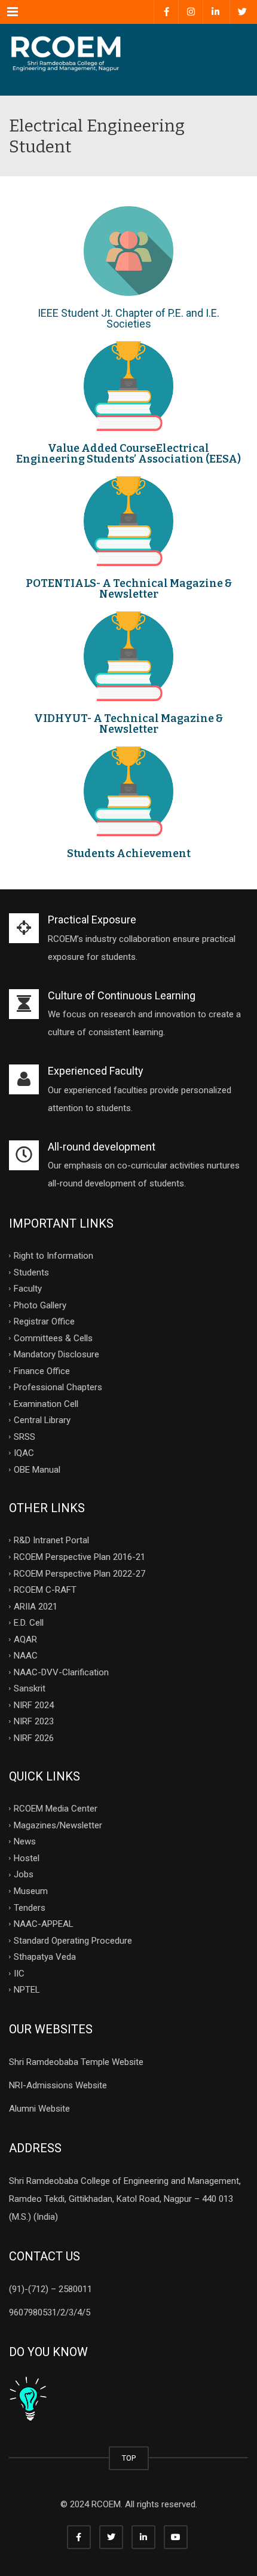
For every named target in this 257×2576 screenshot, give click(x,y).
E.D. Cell (29, 1623)
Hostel (27, 1858)
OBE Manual (37, 1469)
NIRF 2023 (34, 1721)
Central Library (42, 1420)
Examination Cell (46, 1403)
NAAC (26, 1656)
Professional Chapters (58, 1387)
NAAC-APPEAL (44, 1924)
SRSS (25, 1436)
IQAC (24, 1453)
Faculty (28, 1289)
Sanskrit (30, 1688)
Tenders (30, 1907)
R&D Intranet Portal (51, 1540)
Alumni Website (39, 2109)
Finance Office (42, 1370)
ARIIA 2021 (36, 1606)
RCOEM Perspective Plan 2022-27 (79, 1573)
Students (31, 1272)
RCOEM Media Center (56, 1809)
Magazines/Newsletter (58, 1825)
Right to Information (53, 1256)
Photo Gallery (40, 1305)
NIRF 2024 (34, 1705)
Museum (31, 1891)
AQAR (25, 1639)
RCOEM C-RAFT (45, 1590)
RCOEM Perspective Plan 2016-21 (79, 1557)
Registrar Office (44, 1321)
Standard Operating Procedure (73, 1940)
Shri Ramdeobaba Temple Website (76, 2062)
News (25, 1841)
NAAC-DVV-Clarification (61, 1672)
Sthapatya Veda (45, 1957)
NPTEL (27, 1990)
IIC (19, 1973)
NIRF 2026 (34, 1737)
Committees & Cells (53, 1338)
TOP (129, 2458)
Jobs (24, 1874)
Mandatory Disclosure (56, 1354)
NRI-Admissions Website (58, 2085)
